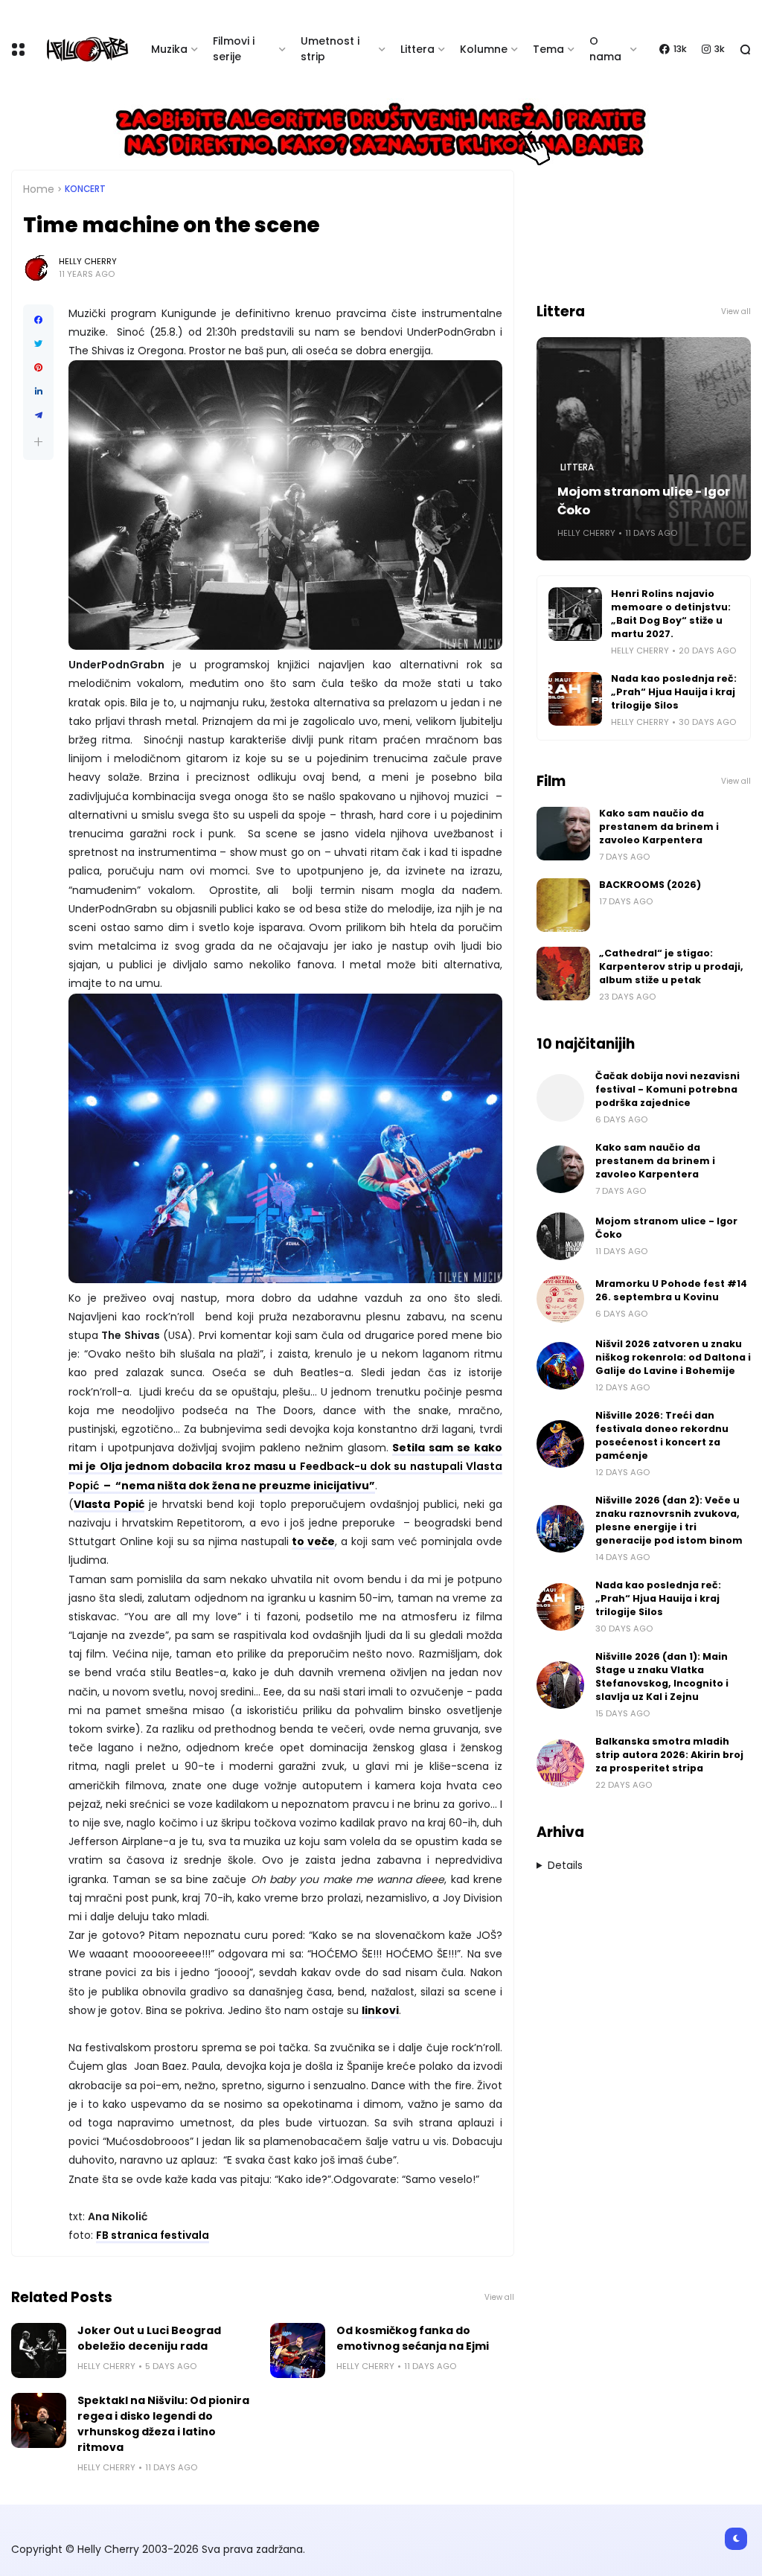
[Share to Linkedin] (38, 391)
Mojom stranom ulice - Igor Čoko (644, 501)
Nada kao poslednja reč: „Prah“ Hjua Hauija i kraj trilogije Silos (674, 692)
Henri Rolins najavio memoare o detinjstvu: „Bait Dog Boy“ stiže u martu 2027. (671, 614)
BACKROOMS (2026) (650, 885)
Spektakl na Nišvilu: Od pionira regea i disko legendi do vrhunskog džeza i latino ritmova (163, 2424)
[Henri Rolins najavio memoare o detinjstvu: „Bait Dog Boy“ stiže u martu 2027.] (575, 614)
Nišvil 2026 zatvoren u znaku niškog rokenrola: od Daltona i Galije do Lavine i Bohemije (673, 1357)
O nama (605, 49)
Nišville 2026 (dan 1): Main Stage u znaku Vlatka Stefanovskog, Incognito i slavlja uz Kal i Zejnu (662, 1677)
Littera (417, 49)
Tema (548, 49)
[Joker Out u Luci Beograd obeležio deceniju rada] (39, 2350)
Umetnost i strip (330, 49)
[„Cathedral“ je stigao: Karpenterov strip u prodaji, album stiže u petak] (563, 974)
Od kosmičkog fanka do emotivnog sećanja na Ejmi (413, 2338)
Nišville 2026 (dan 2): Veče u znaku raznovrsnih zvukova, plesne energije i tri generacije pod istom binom (669, 1520)
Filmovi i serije (234, 49)
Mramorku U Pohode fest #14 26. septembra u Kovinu (671, 1290)
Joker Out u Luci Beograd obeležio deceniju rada (149, 2338)
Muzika (169, 49)
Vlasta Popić (109, 1504)
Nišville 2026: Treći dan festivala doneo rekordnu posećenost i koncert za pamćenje (662, 1435)
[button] (38, 442)
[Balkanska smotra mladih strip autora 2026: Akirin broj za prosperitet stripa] (560, 1763)
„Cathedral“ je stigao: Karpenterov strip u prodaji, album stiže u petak (671, 966)
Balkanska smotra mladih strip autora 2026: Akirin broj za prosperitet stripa (669, 1755)
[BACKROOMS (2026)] (563, 905)
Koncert (85, 189)
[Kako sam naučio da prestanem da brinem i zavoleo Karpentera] (563, 834)
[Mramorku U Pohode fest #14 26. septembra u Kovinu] (560, 1299)
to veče (313, 1541)
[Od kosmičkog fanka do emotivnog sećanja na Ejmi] (298, 2350)
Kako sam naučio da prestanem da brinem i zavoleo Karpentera (659, 827)
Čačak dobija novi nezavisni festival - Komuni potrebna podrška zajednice (667, 1089)
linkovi (380, 2010)
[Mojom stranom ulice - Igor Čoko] (560, 1236)
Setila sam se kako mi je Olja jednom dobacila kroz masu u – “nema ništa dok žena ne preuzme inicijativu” (285, 1466)
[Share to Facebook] (38, 320)
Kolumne (484, 49)
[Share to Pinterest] (38, 368)
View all (499, 2297)
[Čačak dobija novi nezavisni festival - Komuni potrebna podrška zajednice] (560, 1098)
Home (39, 189)
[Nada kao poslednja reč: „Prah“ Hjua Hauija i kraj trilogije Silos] (575, 699)
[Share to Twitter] (38, 344)
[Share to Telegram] (38, 415)
